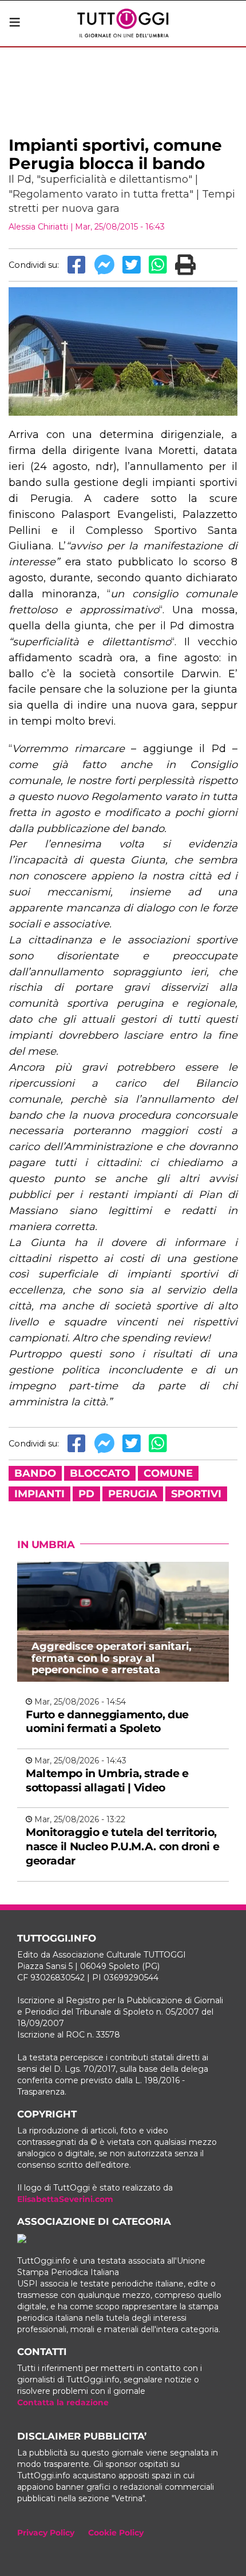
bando (35, 1473)
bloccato (100, 1473)
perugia (133, 1494)
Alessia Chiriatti (38, 227)
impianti (39, 1494)
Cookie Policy (116, 2533)
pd (86, 1494)
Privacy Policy (46, 2533)
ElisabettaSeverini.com (65, 2199)
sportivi (196, 1494)
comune (168, 1473)
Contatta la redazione (63, 2402)
